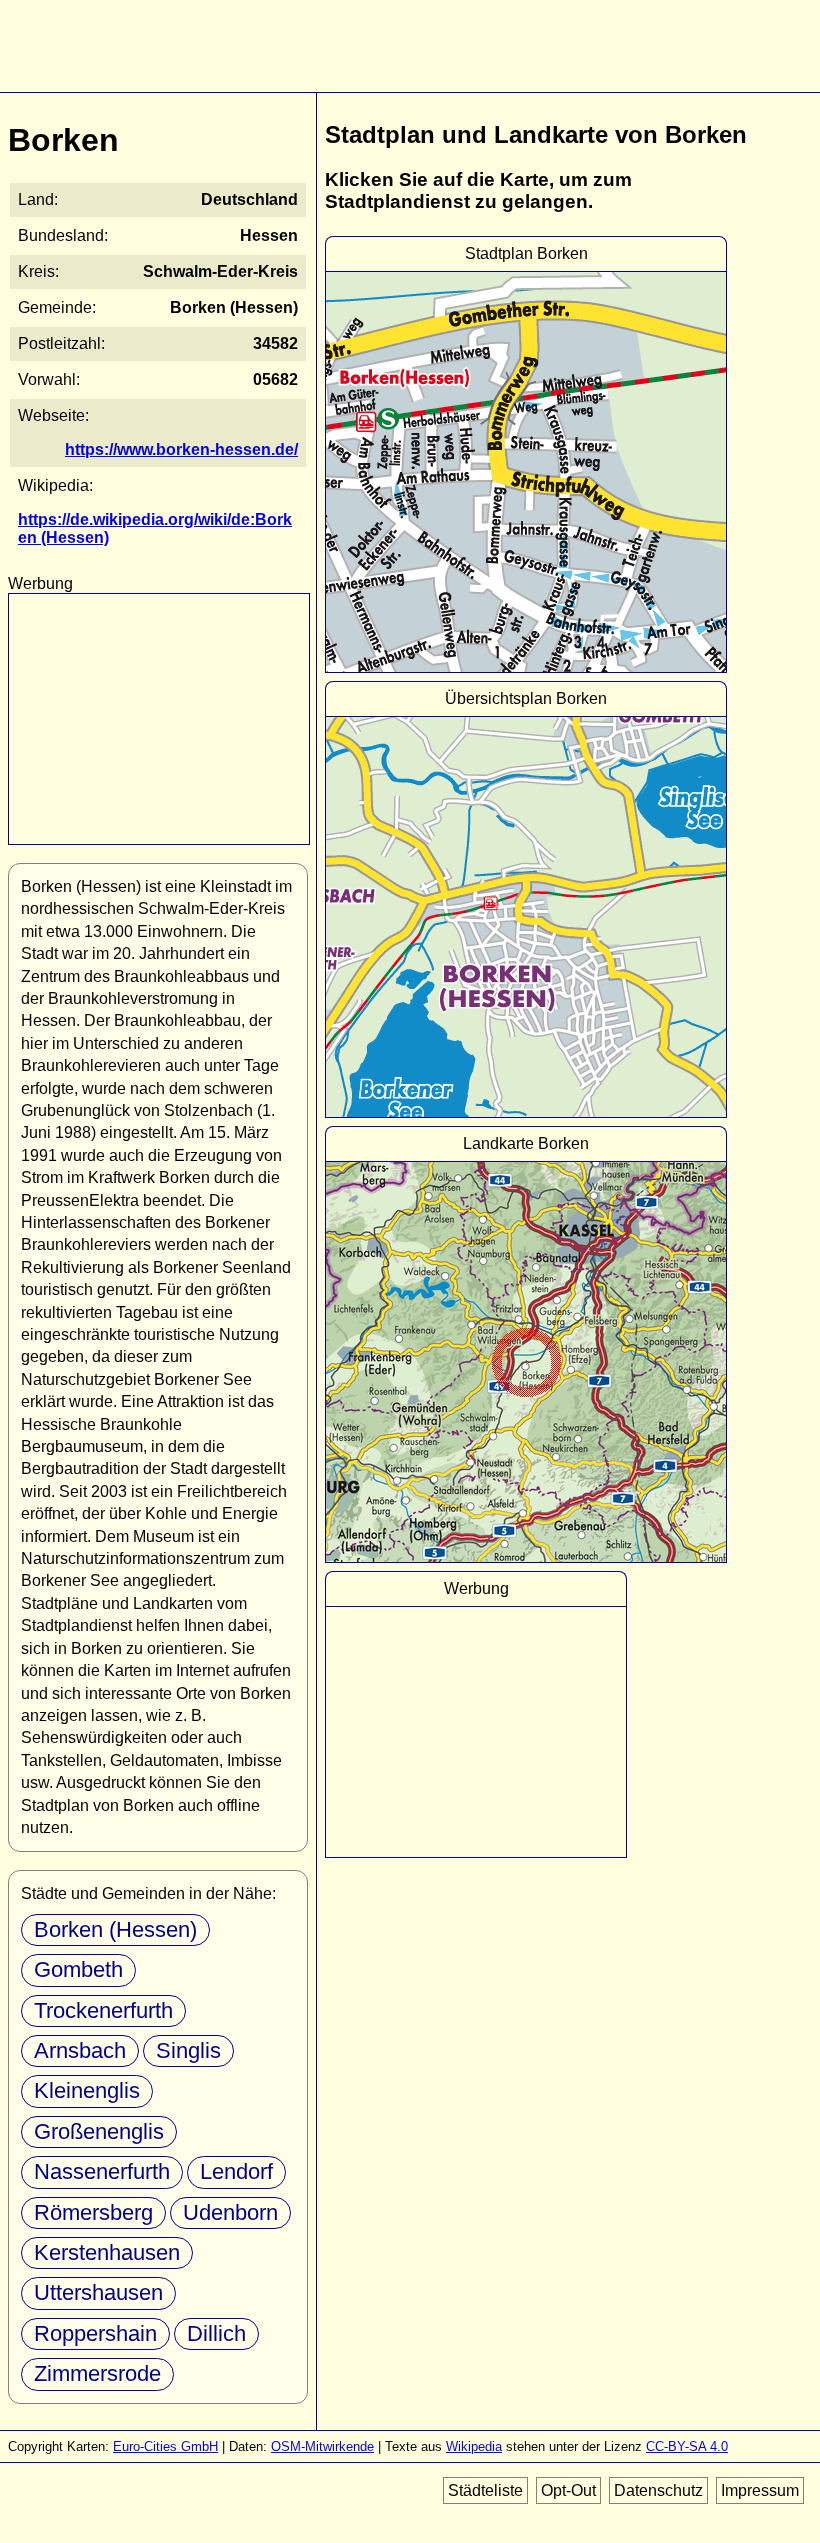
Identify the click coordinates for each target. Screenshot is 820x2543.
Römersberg (93, 2212)
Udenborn (230, 2212)
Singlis (188, 2050)
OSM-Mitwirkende (322, 2446)
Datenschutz (658, 2490)
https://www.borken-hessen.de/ (181, 449)
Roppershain (95, 2333)
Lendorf (236, 2171)
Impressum (760, 2490)
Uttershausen (98, 2292)
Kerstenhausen (107, 2252)
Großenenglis (99, 2131)
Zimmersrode (97, 2373)
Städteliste (485, 2490)
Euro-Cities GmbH (165, 2446)
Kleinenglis (87, 2090)
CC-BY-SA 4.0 (687, 2446)
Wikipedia (474, 2446)
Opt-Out (568, 2490)
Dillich (216, 2333)
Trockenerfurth (103, 2010)
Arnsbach (80, 2050)
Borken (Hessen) (115, 1929)
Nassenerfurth (102, 2171)
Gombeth (78, 1969)
